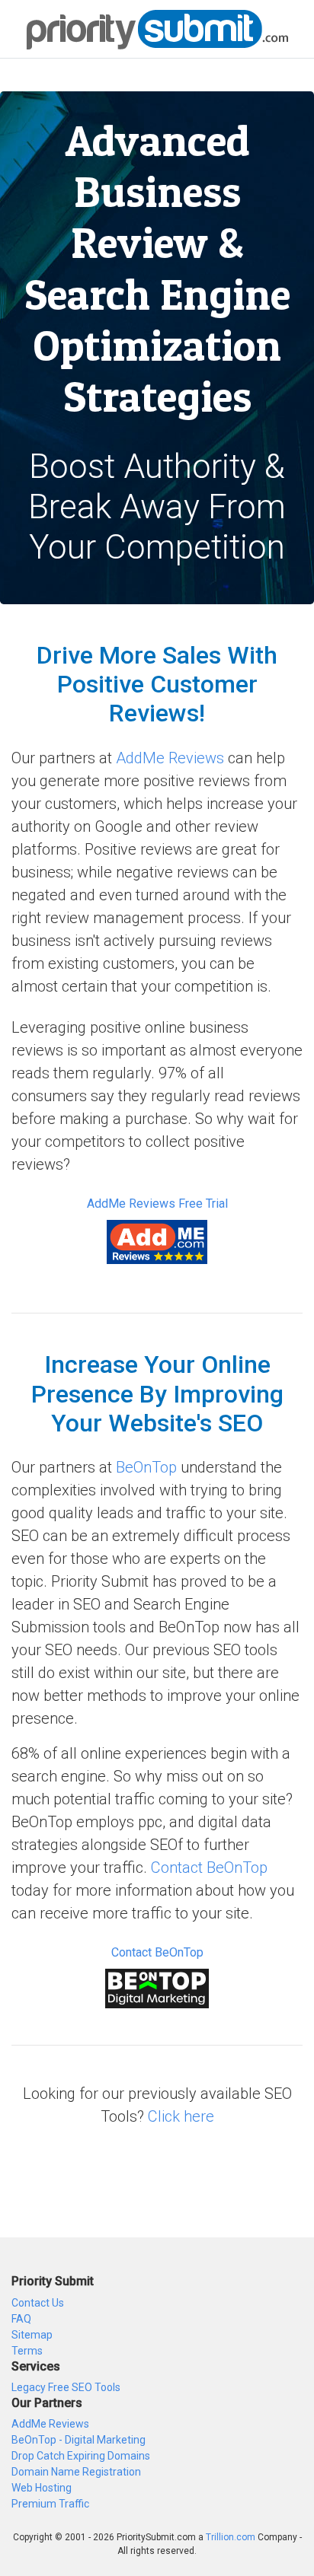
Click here (181, 2116)
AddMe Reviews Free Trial (157, 1204)
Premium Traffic (50, 2504)
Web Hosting (42, 2488)
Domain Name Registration (76, 2472)
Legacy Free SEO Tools (66, 2387)
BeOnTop (146, 1467)
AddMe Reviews (170, 758)
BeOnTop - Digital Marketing (78, 2440)
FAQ (21, 2319)
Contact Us (38, 2303)
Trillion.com (231, 2537)
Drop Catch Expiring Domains (81, 2456)
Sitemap (32, 2335)
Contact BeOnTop (209, 1868)
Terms (27, 2351)
